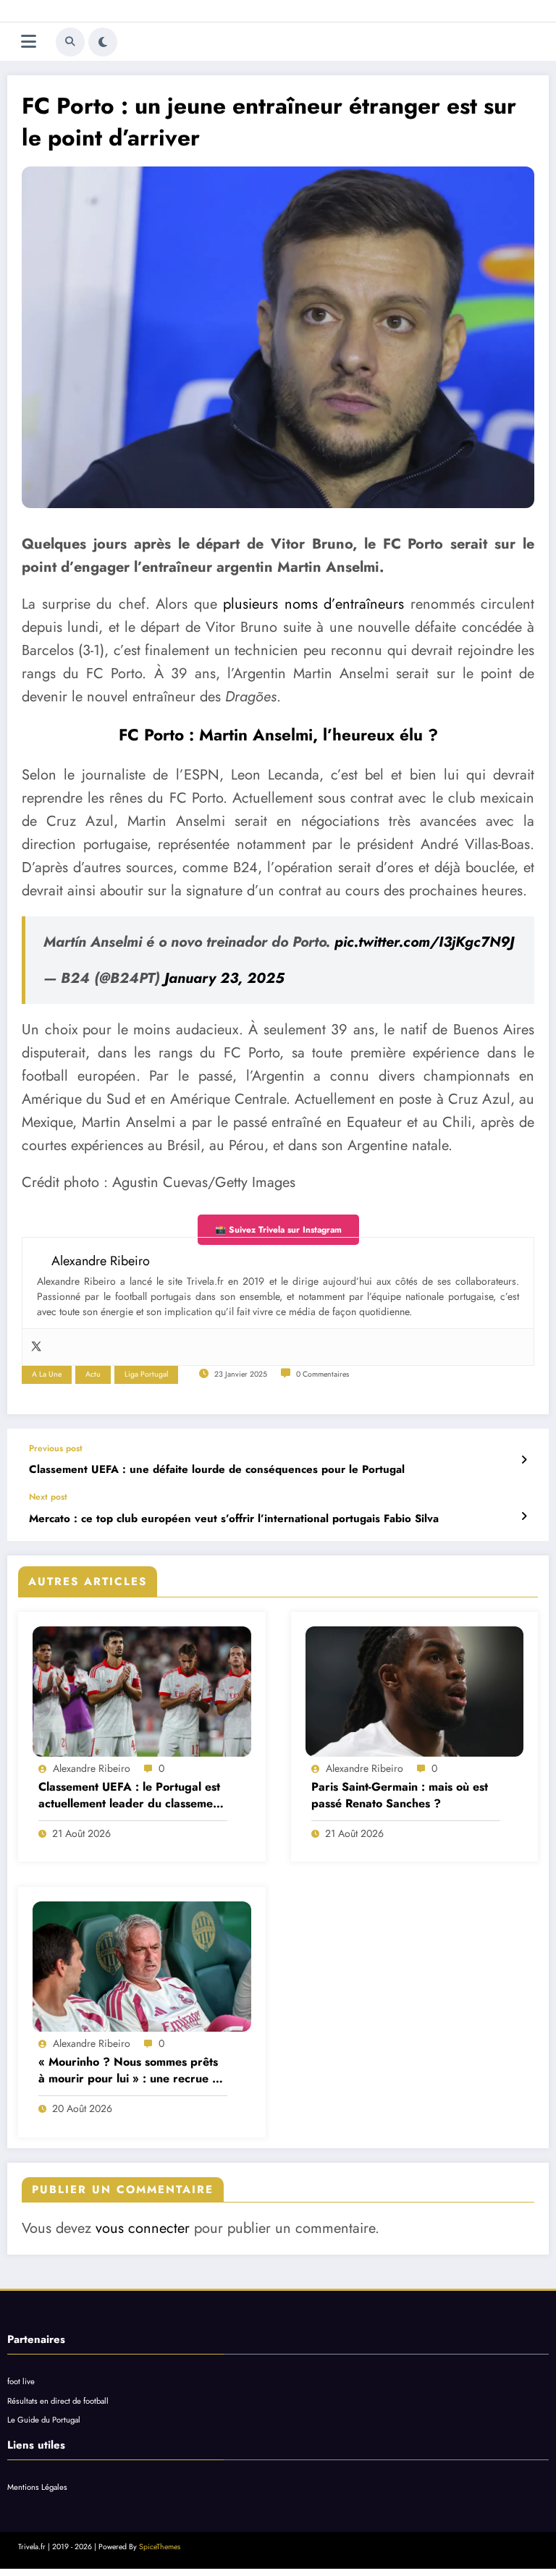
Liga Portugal (146, 1374)
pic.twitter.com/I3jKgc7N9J (424, 942)
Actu (93, 1374)
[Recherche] (70, 42)
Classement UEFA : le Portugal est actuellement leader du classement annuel (131, 1795)
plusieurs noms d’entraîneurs (313, 604)
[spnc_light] (103, 42)
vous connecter (143, 2228)
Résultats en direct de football (58, 2401)
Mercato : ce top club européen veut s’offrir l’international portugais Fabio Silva (234, 1519)
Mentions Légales (37, 2487)
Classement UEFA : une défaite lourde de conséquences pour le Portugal (217, 1470)
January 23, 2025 (224, 978)
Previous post (56, 1448)
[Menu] (29, 42)
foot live (21, 2381)
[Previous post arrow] (524, 1460)
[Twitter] (36, 1347)
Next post (48, 1497)
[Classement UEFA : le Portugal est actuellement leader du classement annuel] (142, 1692)
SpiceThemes (160, 2547)
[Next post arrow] (524, 1516)
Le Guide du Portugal (44, 2420)
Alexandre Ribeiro (92, 1768)
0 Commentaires (323, 1374)
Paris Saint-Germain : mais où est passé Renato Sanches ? (400, 1795)
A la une (47, 1374)
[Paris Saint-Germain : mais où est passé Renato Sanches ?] (415, 1692)
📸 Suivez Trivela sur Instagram (278, 1230)
